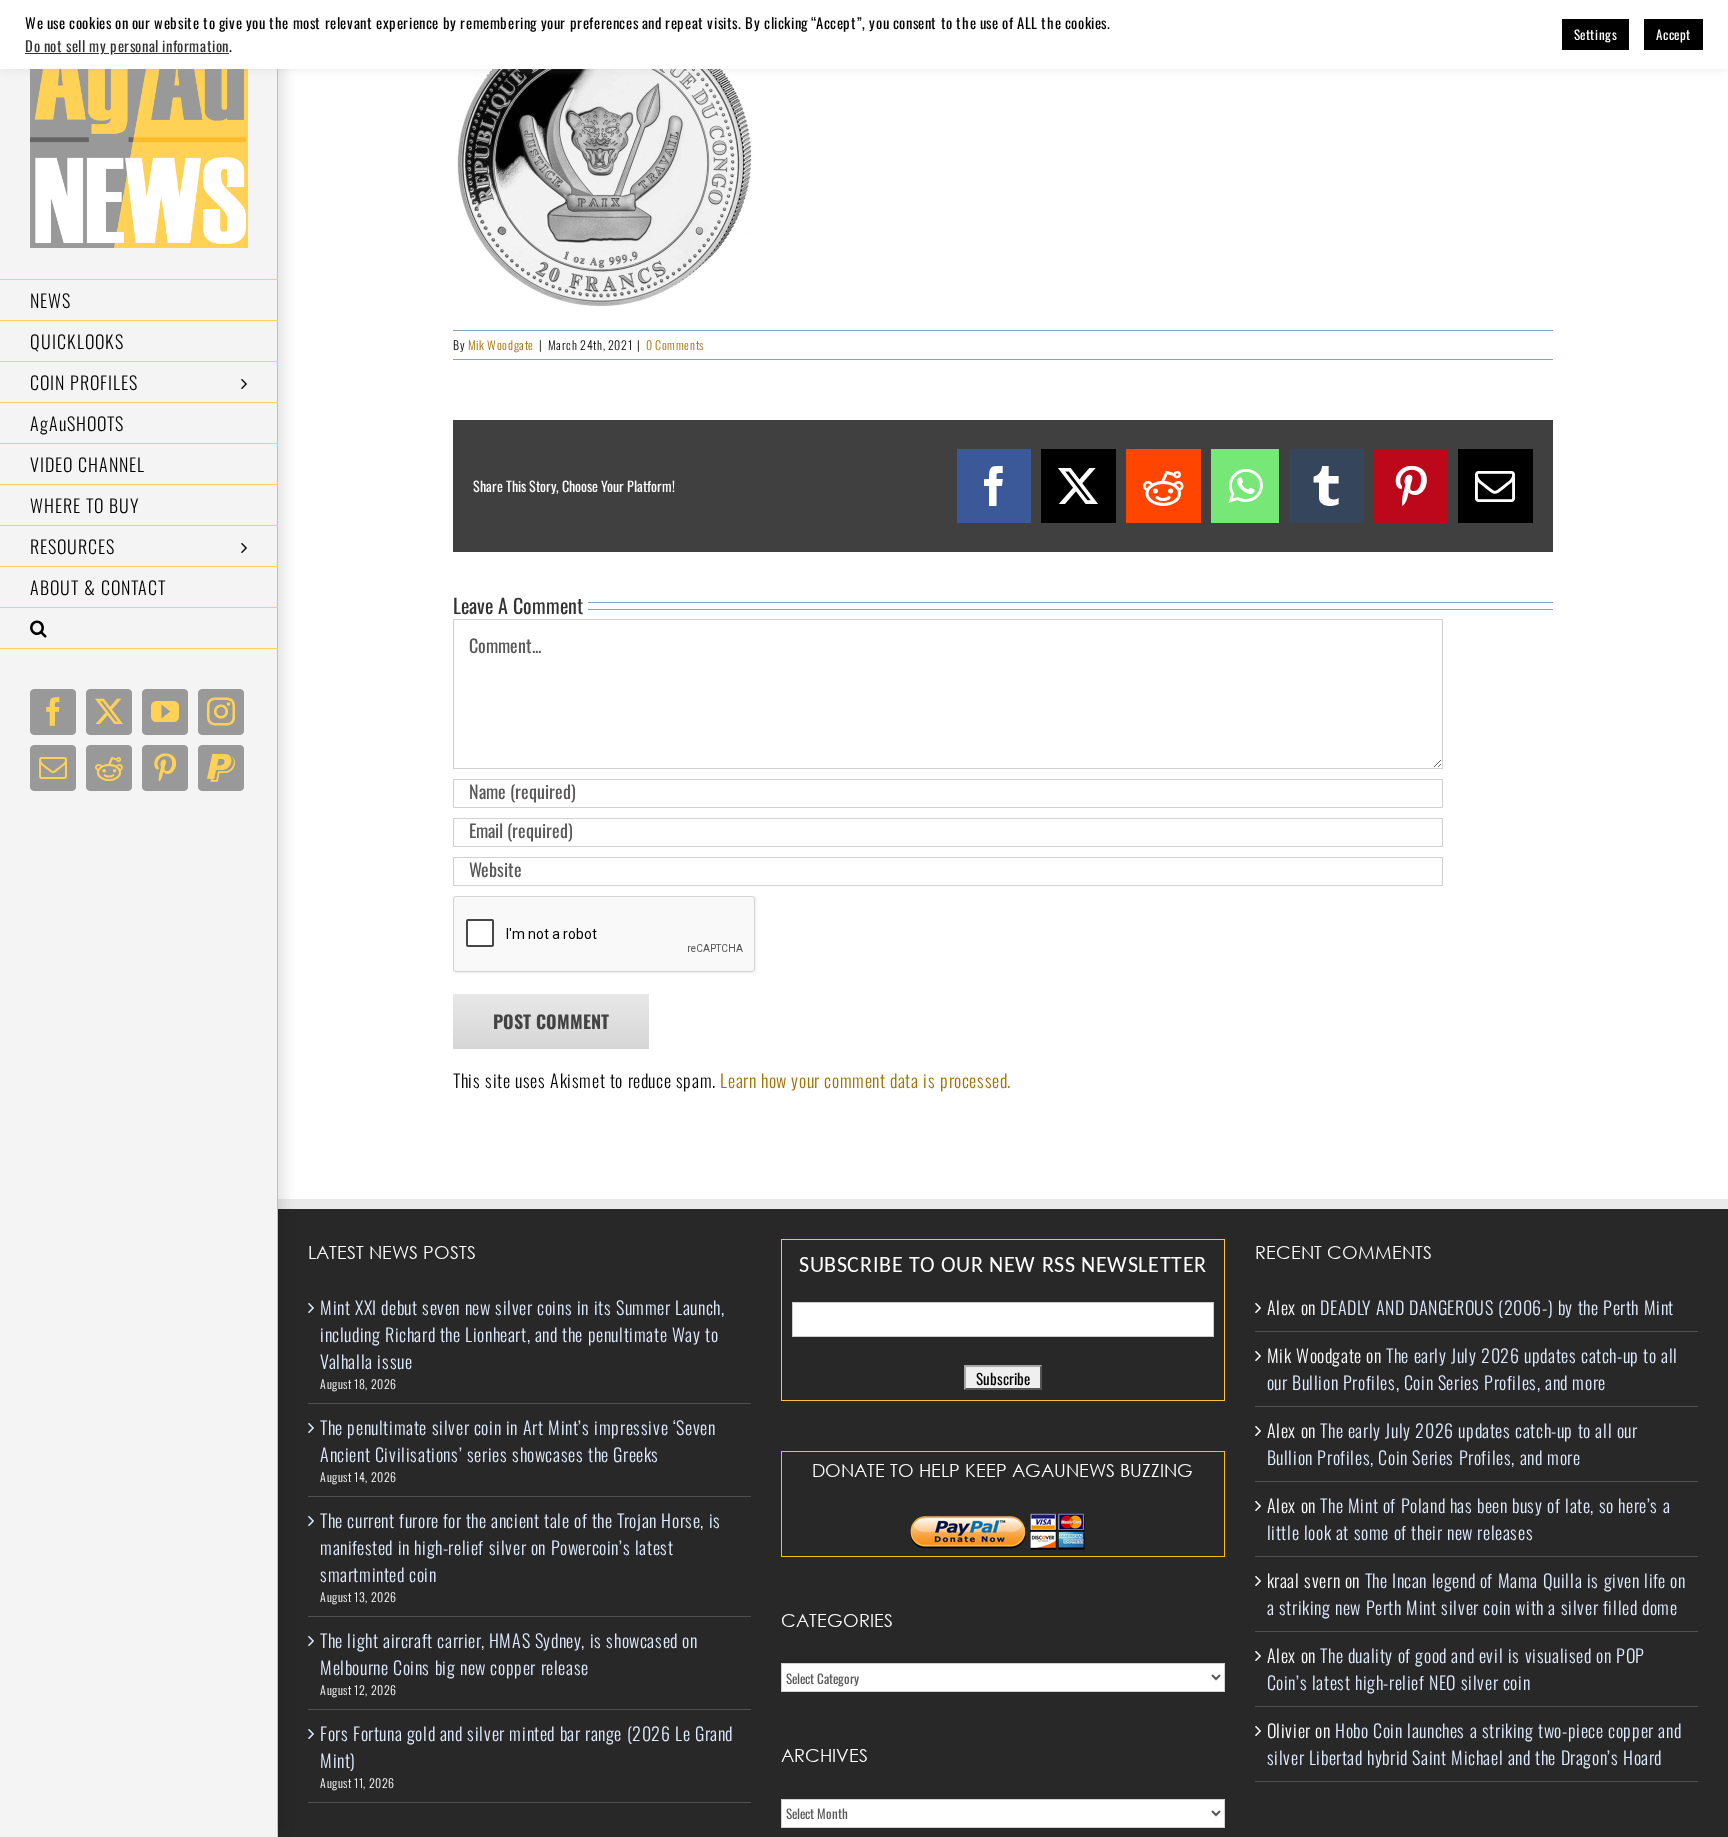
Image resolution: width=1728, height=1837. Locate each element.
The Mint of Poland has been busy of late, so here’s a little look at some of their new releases (1469, 1518)
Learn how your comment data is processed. (865, 1080)
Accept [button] (1673, 34)
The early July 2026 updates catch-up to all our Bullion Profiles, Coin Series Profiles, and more (1472, 1368)
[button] (139, 628)
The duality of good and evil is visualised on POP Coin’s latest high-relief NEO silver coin (1456, 1668)
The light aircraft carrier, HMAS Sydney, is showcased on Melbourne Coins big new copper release (509, 1653)
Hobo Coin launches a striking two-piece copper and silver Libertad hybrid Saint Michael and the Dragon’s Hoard (1474, 1743)
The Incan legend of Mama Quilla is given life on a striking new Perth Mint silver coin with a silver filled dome (1476, 1593)
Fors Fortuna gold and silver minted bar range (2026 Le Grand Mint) (526, 1746)
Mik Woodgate (501, 344)
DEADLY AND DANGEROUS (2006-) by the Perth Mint (1497, 1307)
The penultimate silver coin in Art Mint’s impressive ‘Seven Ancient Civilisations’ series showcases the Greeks (517, 1440)
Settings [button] (1596, 34)
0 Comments (675, 344)
